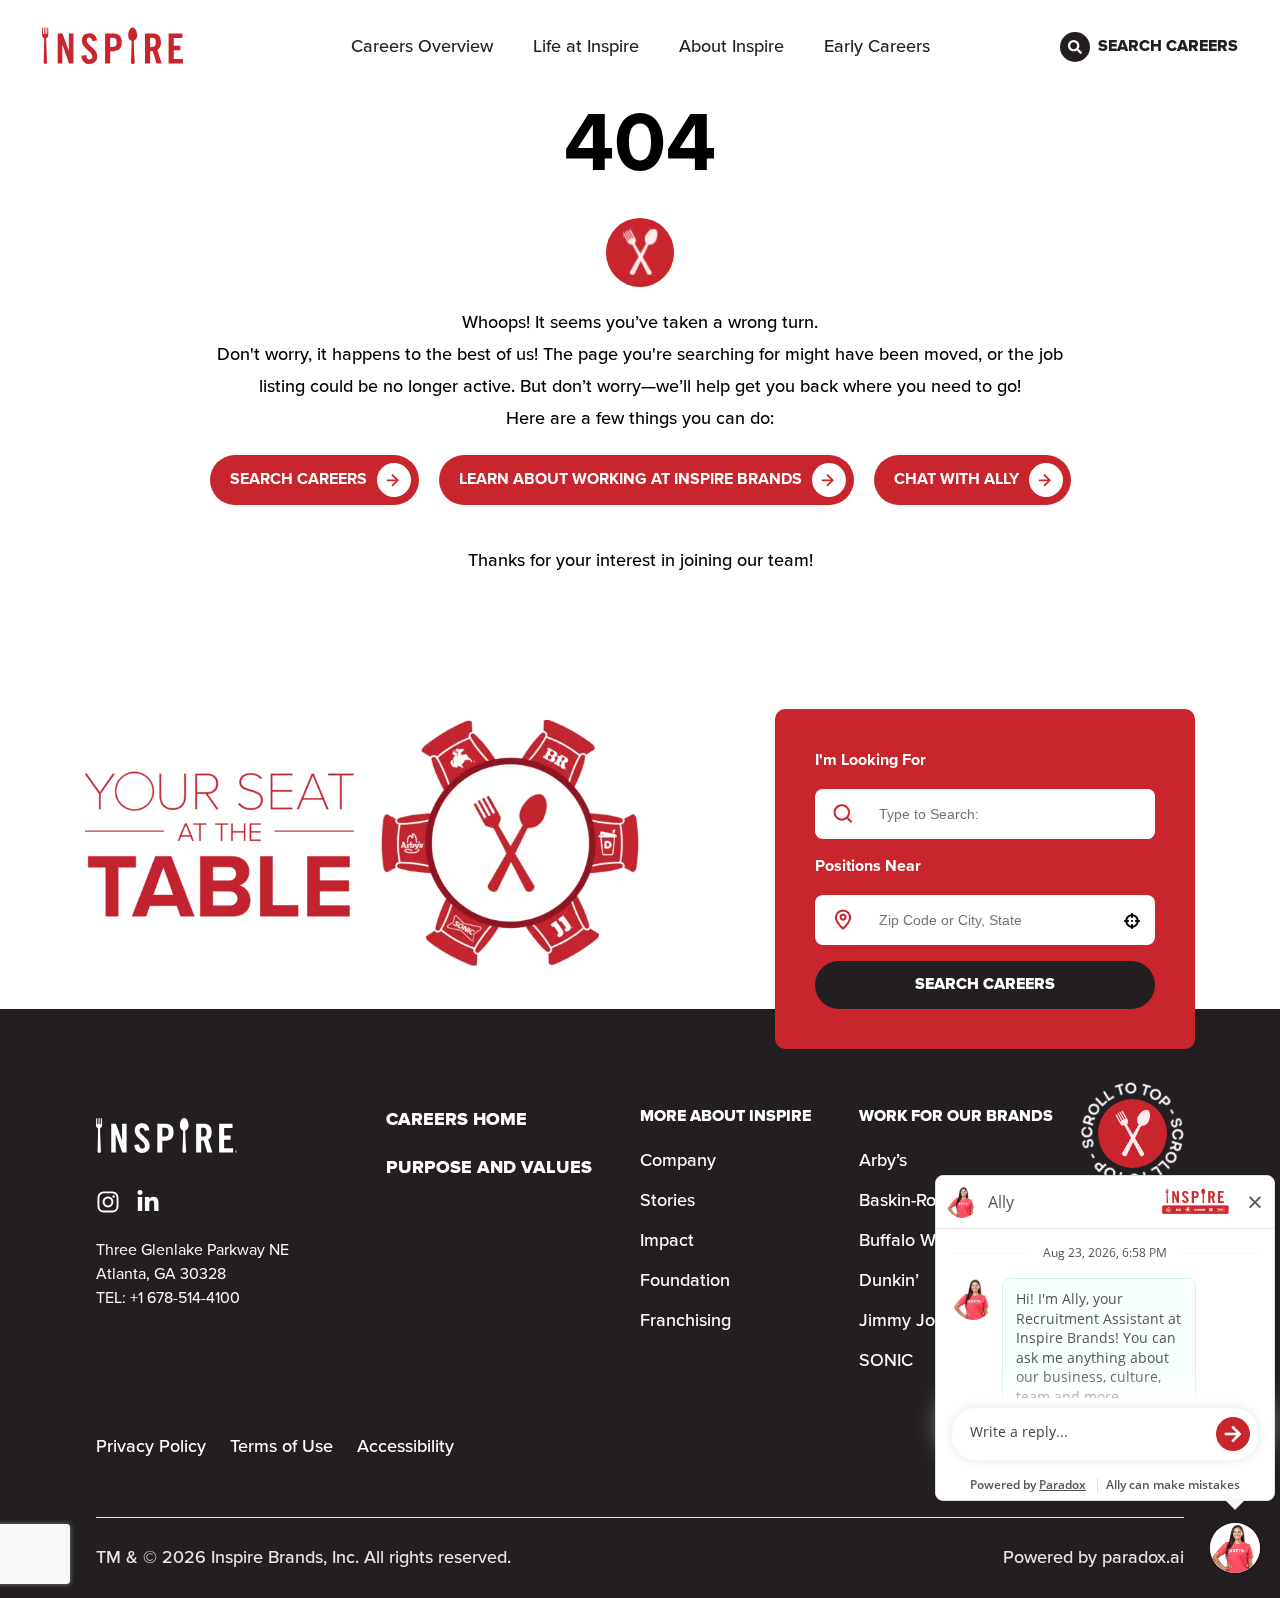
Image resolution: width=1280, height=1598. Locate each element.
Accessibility (405, 1447)
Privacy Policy (151, 1447)
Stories (667, 1201)
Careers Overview (422, 47)
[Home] (112, 46)
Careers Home (456, 1120)
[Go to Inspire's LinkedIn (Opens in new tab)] (148, 1202)
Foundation (685, 1281)
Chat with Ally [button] (956, 479)
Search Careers (298, 479)
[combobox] (982, 920)
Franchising (685, 1321)
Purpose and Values (489, 1168)
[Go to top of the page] (1132, 1133)
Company (678, 1161)
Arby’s (883, 1161)
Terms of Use (281, 1447)
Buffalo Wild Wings (933, 1241)
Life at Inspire (586, 47)
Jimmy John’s (912, 1321)
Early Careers (877, 47)
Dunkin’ (889, 1281)
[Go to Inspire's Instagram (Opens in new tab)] (108, 1202)
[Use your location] (1132, 921)
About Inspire (731, 47)
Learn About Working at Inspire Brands (630, 479)
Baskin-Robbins (918, 1201)
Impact (667, 1241)
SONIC (886, 1361)
